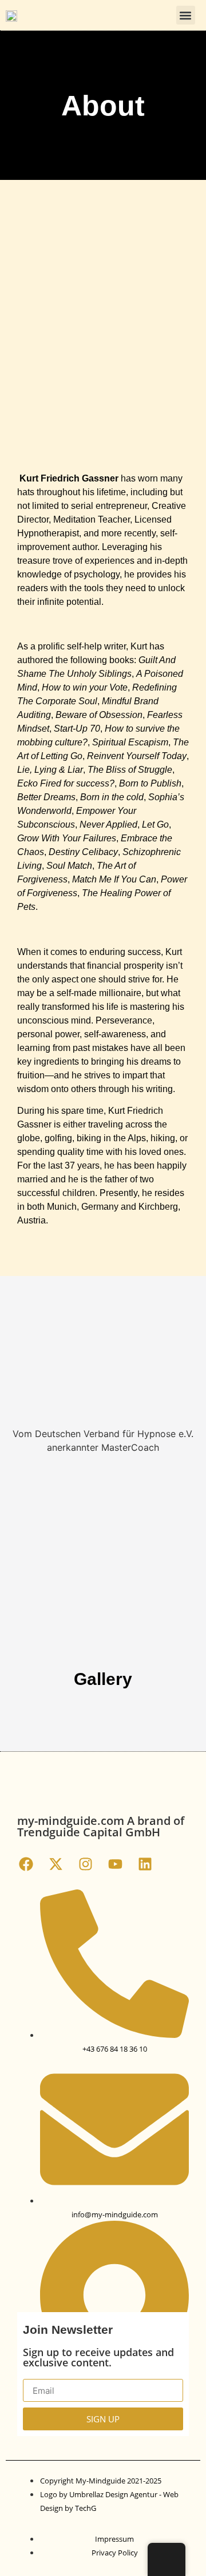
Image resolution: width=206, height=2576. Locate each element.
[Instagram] (85, 1864)
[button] (186, 15)
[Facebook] (26, 1864)
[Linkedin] (145, 1864)
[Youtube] (115, 1864)
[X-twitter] (56, 1864)
